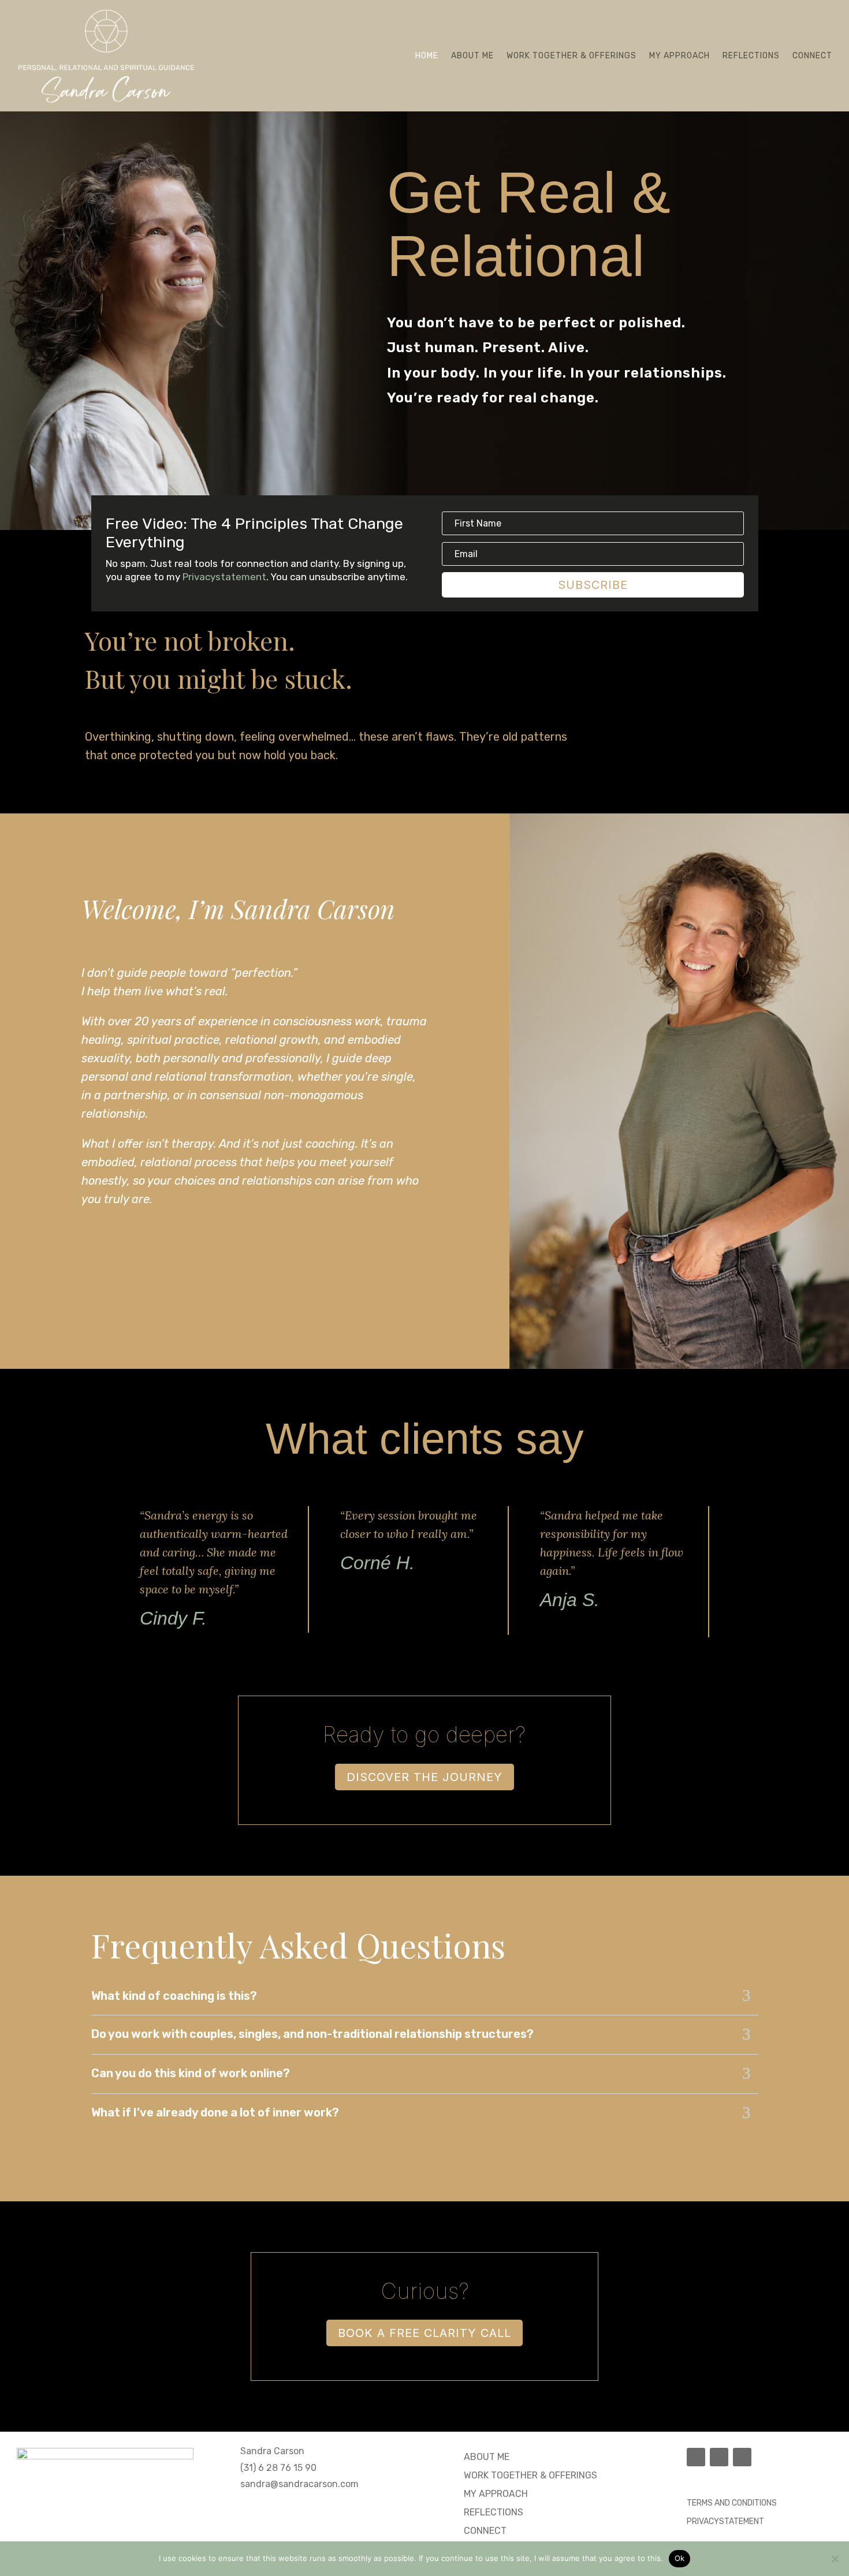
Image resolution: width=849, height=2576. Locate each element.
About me (472, 56)
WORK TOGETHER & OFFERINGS (530, 2475)
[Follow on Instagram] (719, 2457)
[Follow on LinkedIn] (742, 2457)
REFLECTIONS (494, 2512)
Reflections (751, 56)
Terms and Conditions (732, 2503)
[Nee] (835, 2559)
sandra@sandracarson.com (299, 2484)
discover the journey (425, 1777)
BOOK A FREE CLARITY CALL (425, 2333)
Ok (680, 2558)
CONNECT (485, 2531)
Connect (812, 56)
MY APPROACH (496, 2494)
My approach (679, 56)
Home (427, 56)
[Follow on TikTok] (696, 2457)
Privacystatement (224, 577)
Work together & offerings (571, 56)
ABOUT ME (487, 2457)
